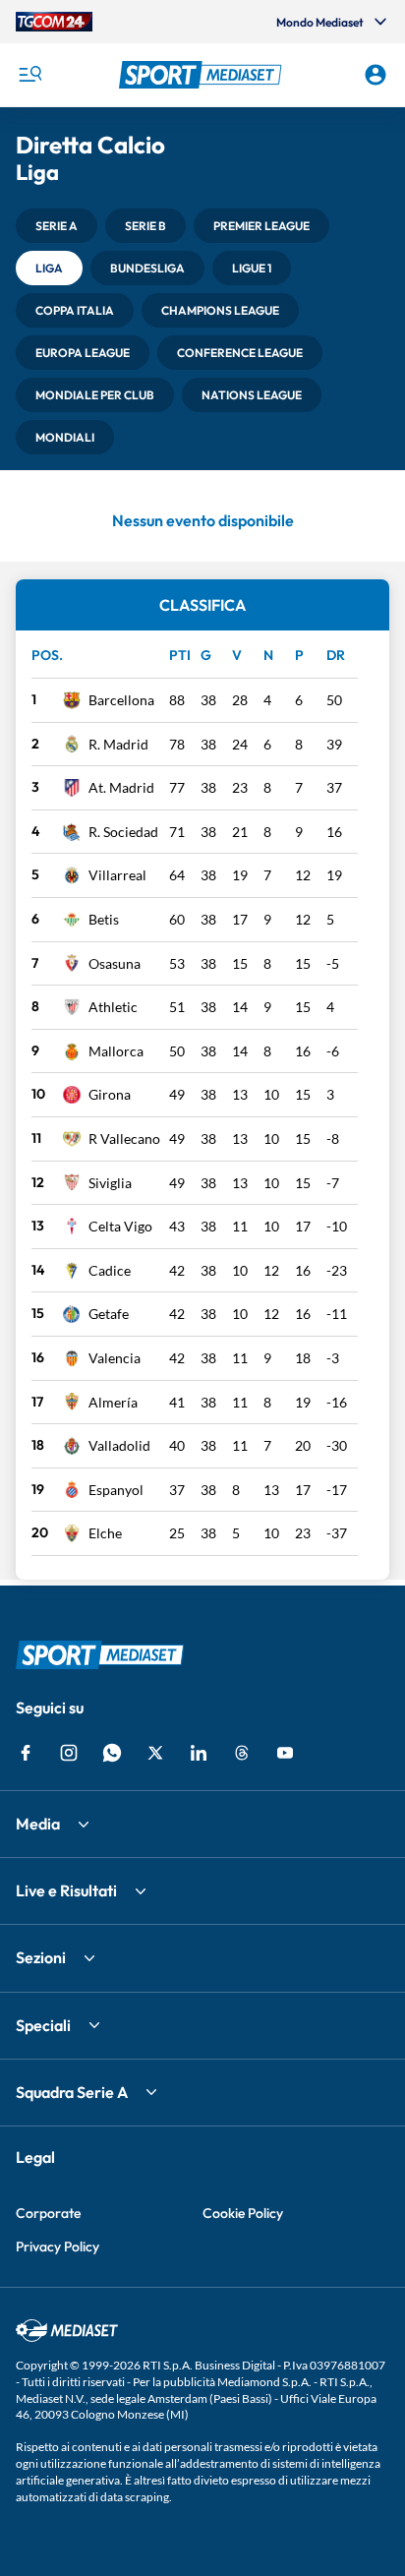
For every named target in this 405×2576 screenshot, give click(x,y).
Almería (113, 1402)
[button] (203, 75)
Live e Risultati (66, 1890)
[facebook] (26, 1753)
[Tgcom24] (54, 22)
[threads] (242, 1753)
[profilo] (376, 75)
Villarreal (117, 875)
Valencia (115, 1358)
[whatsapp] (112, 1753)
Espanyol (116, 1490)
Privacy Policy (58, 2247)
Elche (105, 1533)
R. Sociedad (123, 832)
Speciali (43, 2025)
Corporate (48, 2213)
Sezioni (41, 1957)
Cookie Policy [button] (243, 2213)
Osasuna (115, 963)
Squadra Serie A (72, 2092)
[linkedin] (199, 1753)
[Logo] (203, 75)
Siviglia (110, 1183)
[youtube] (285, 1753)
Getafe (109, 1314)
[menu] (29, 75)
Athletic (113, 1007)
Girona (110, 1094)
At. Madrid (121, 787)
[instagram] (69, 1753)
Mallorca (116, 1051)
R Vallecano (124, 1138)
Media (38, 1824)
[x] (155, 1753)
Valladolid (119, 1445)
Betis (104, 919)
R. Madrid (118, 744)
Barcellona (121, 700)
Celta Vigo (120, 1226)
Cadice (110, 1270)
